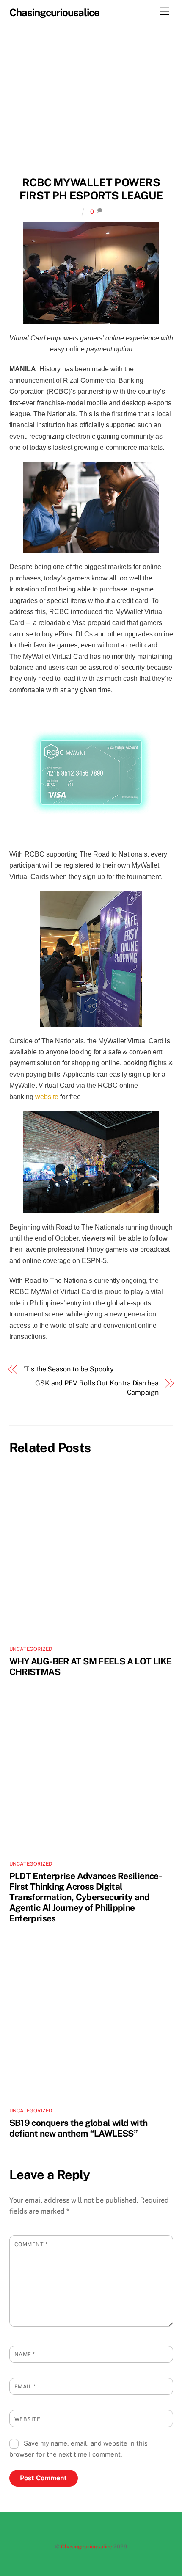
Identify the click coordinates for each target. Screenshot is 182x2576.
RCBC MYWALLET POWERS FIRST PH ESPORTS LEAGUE (91, 189)
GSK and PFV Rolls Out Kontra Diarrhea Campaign (97, 1388)
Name (25, 2354)
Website (28, 2419)
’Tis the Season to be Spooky (69, 1369)
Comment (31, 2244)
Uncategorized (31, 1649)
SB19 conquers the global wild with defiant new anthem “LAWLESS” (79, 2128)
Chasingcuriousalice (87, 2547)
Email (25, 2387)
